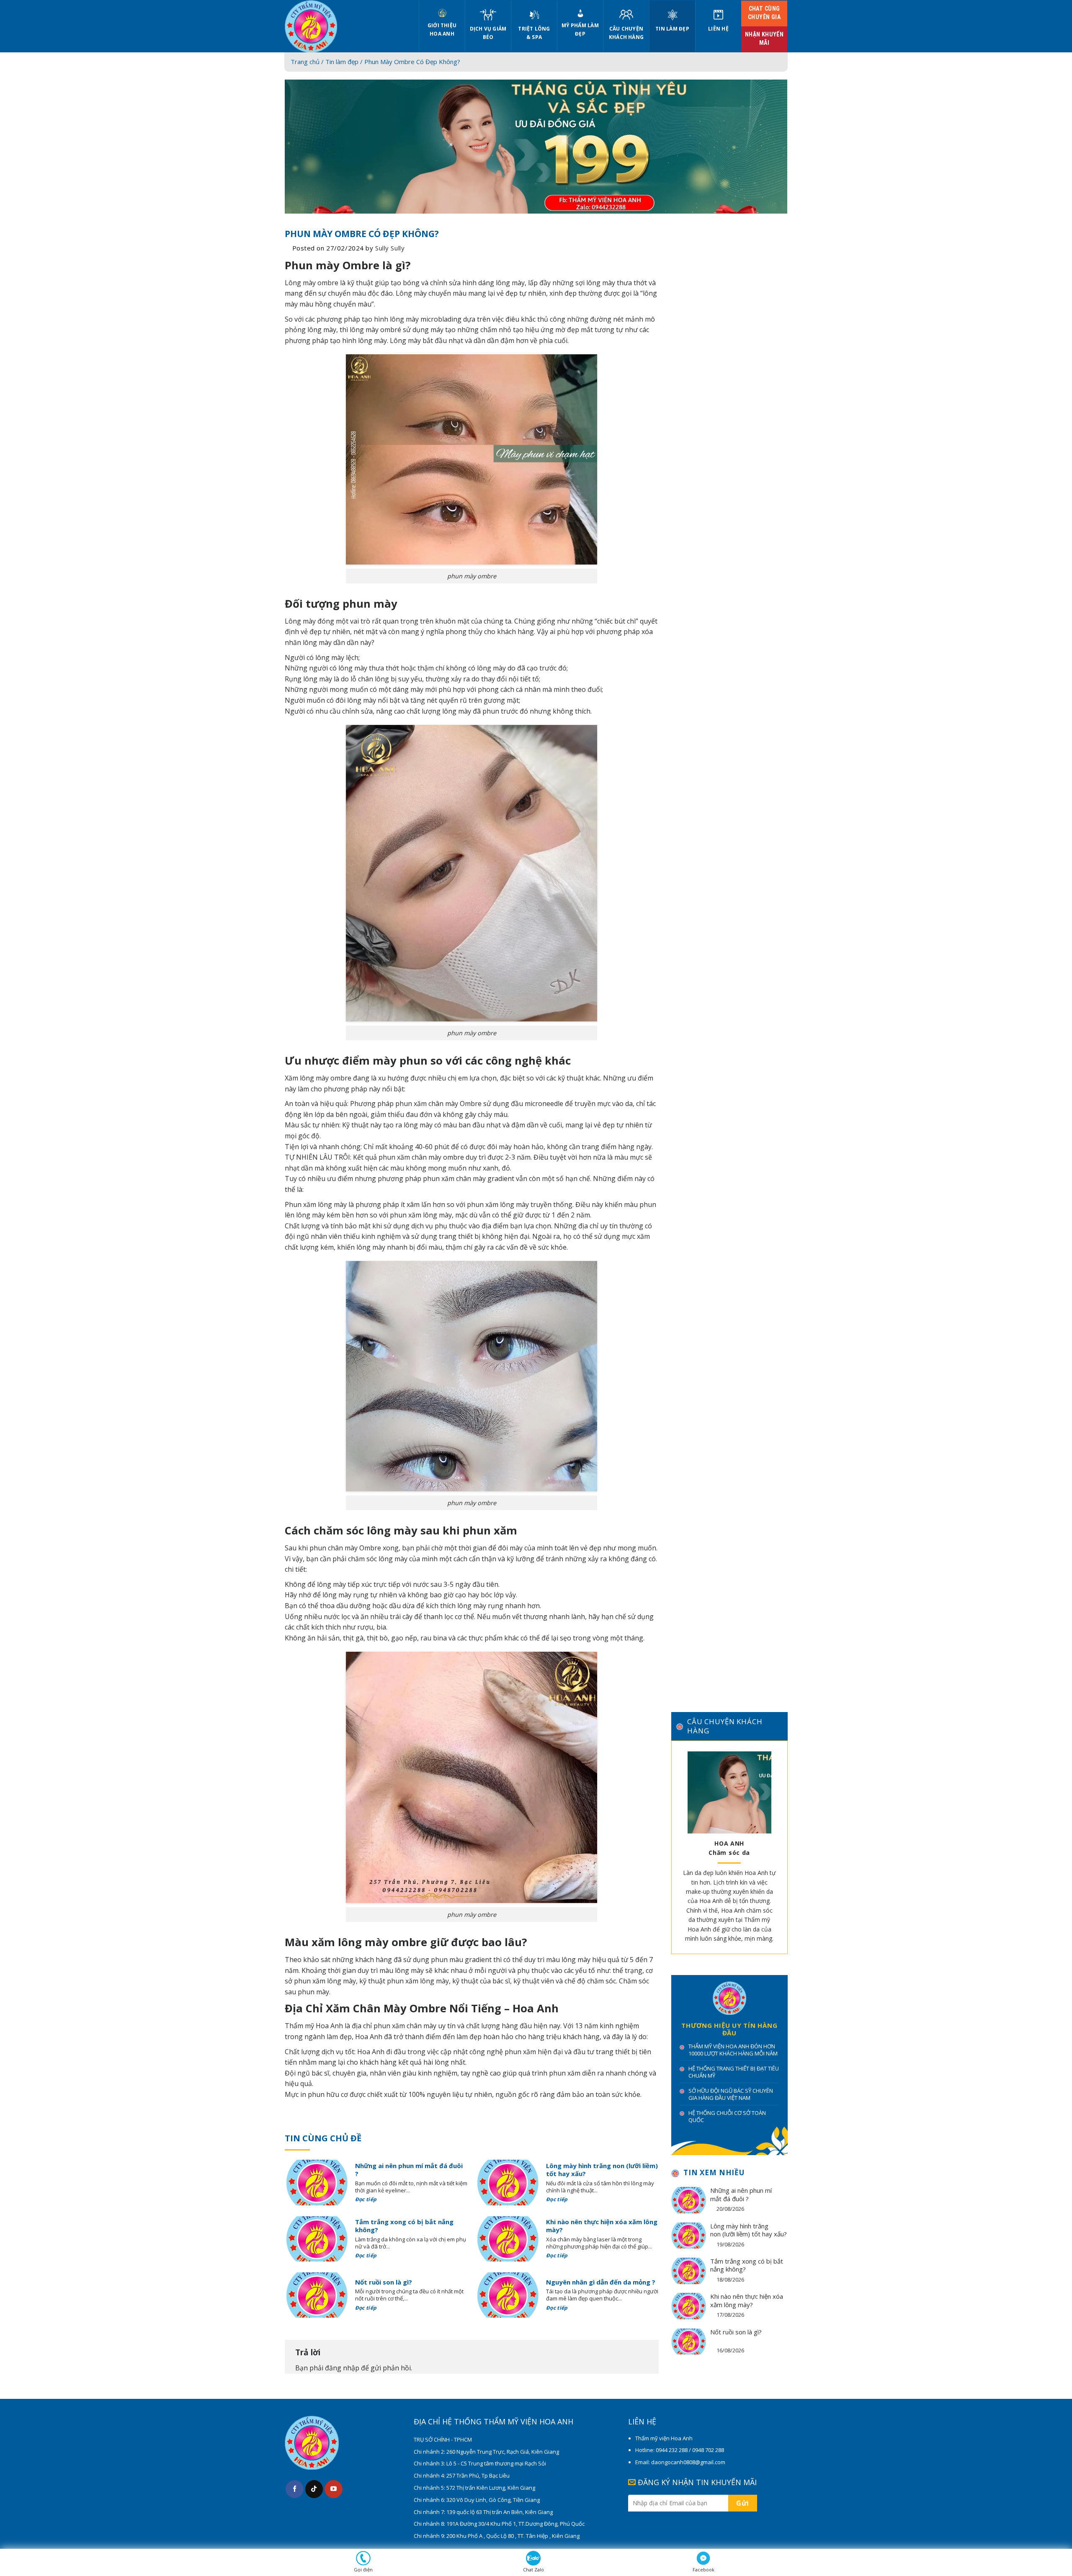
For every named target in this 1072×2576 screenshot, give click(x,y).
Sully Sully (390, 248)
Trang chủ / (308, 62)
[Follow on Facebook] (295, 2489)
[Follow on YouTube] (334, 2489)
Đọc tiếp (367, 2199)
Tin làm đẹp (672, 29)
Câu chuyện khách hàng (626, 33)
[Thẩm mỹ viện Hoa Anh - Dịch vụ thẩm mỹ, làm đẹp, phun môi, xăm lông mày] (345, 26)
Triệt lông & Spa (534, 33)
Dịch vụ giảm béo (488, 33)
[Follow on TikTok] (314, 2489)
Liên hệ (718, 29)
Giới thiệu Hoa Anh (442, 30)
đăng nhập (342, 2368)
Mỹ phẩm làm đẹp (580, 30)
